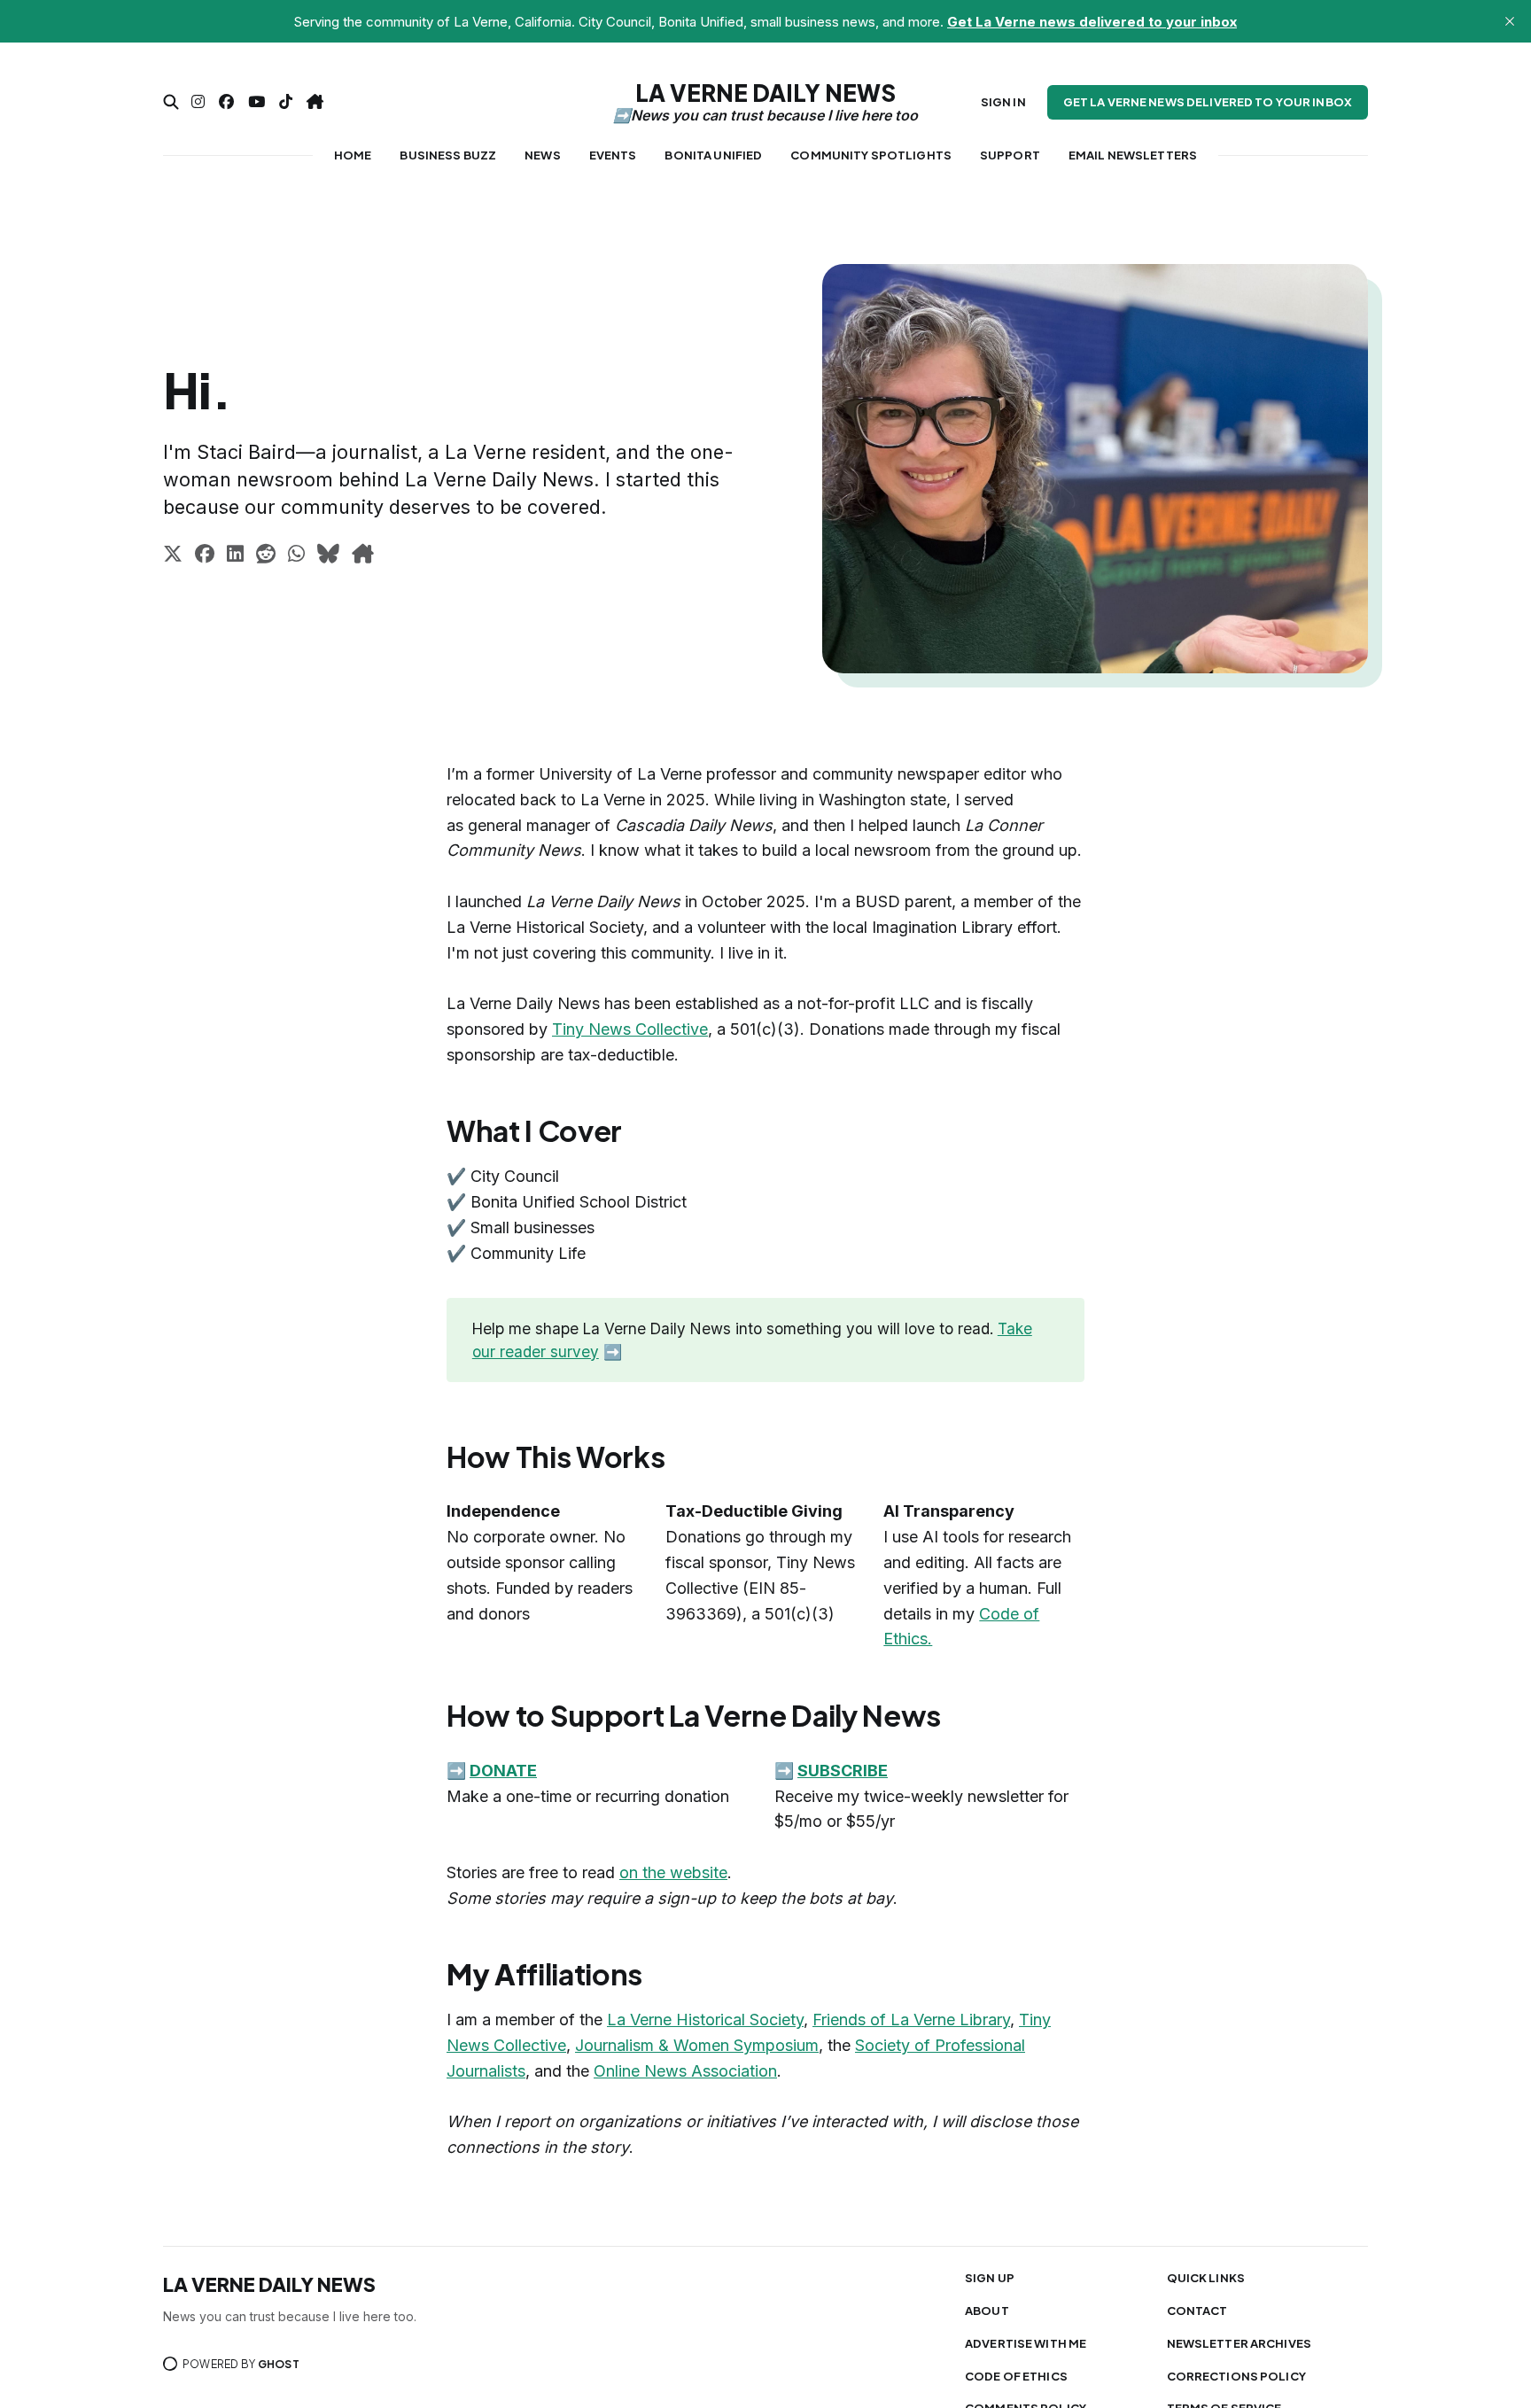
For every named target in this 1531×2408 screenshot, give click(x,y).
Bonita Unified (713, 155)
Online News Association (685, 2071)
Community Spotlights (871, 155)
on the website (673, 1872)
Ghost (279, 2364)
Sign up (990, 2278)
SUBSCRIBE (843, 1771)
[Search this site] (171, 102)
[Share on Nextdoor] (363, 556)
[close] (1510, 21)
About (987, 2311)
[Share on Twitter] (173, 556)
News (543, 155)
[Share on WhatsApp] (296, 556)
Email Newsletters (1133, 155)
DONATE (503, 1771)
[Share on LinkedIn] (235, 556)
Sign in (1003, 102)
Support (1010, 155)
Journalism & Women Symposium (697, 2045)
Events (613, 155)
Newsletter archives (1239, 2343)
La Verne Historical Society (705, 2020)
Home (353, 155)
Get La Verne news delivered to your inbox (1208, 102)
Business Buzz (448, 155)
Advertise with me (1026, 2343)
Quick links (1206, 2278)
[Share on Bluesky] (328, 556)
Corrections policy (1236, 2376)
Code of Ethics (1016, 2376)
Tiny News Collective (630, 1029)
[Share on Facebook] (205, 556)
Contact (1197, 2311)
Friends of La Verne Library (911, 2020)
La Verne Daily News (765, 93)
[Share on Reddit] (266, 556)
